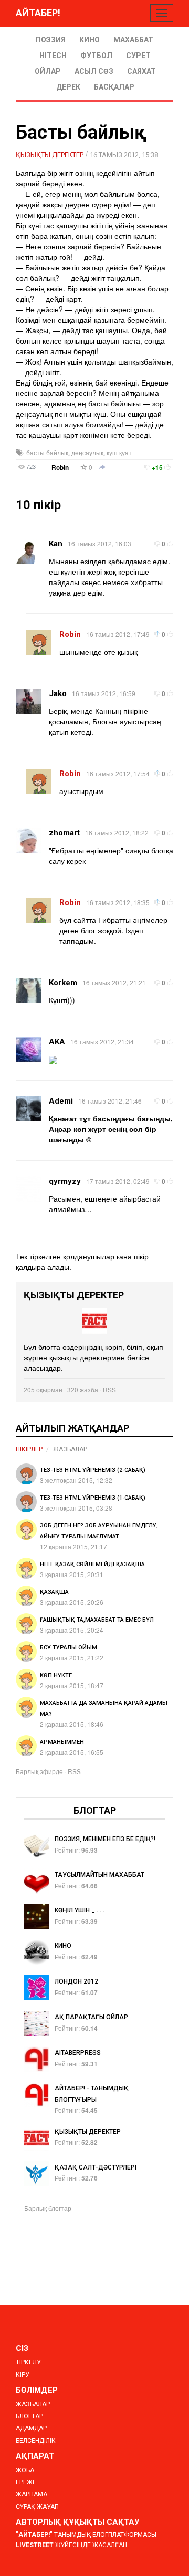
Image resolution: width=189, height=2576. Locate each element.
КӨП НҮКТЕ (56, 1675)
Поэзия (51, 40)
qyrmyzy (65, 1181)
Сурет (138, 56)
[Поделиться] (102, 468)
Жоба (25, 2470)
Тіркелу (28, 2362)
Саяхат (141, 71)
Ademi (61, 1101)
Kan (56, 544)
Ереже (26, 2482)
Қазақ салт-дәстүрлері (96, 2167)
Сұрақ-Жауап (37, 2507)
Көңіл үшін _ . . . (80, 1910)
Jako (58, 693)
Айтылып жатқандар (72, 1428)
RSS (109, 1389)
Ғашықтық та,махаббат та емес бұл (97, 1620)
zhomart (64, 833)
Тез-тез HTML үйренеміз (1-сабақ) (93, 1498)
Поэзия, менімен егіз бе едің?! (105, 1839)
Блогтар (29, 2416)
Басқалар (114, 87)
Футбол (96, 56)
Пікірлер (29, 1449)
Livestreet (35, 2545)
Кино (90, 40)
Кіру (23, 2375)
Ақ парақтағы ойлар (91, 2017)
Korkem (63, 983)
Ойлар (48, 71)
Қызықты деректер (50, 155)
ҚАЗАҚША (54, 1592)
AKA (57, 1042)
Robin (60, 467)
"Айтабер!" (34, 2535)
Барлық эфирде (39, 1771)
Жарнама (31, 2494)
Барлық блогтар (48, 2208)
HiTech (53, 56)
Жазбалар (70, 1449)
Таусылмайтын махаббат (99, 1875)
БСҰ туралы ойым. (69, 1648)
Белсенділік (36, 2441)
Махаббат (133, 40)
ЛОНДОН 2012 (76, 1981)
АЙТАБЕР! (38, 13)
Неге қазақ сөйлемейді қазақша (92, 1564)
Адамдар (31, 2428)
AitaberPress (78, 2053)
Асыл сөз (94, 71)
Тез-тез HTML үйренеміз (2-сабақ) (93, 1470)
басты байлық (47, 452)
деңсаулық (87, 452)
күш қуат (119, 452)
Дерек (68, 87)
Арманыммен (62, 1742)
